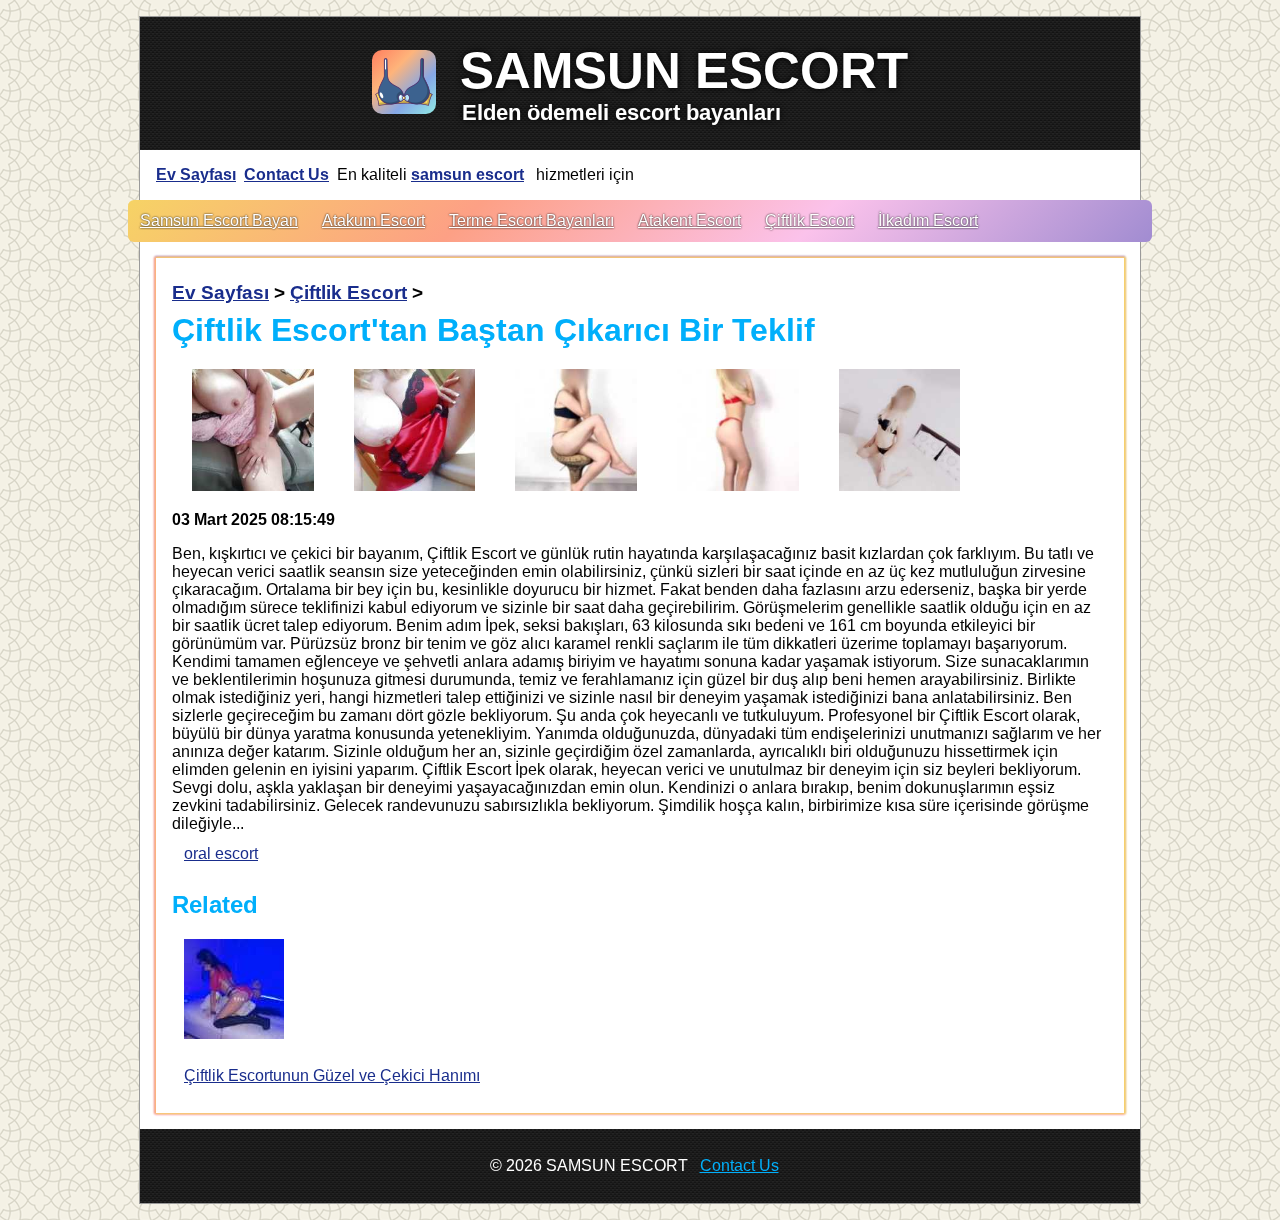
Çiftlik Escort (809, 220)
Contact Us (286, 174)
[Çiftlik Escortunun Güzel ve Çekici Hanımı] (234, 991)
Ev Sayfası (196, 174)
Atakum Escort (373, 220)
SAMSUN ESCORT (684, 70)
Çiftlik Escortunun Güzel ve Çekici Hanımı (332, 1075)
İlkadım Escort (928, 220)
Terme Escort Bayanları (531, 220)
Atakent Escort (689, 220)
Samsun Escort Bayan (219, 220)
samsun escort (467, 174)
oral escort (221, 853)
